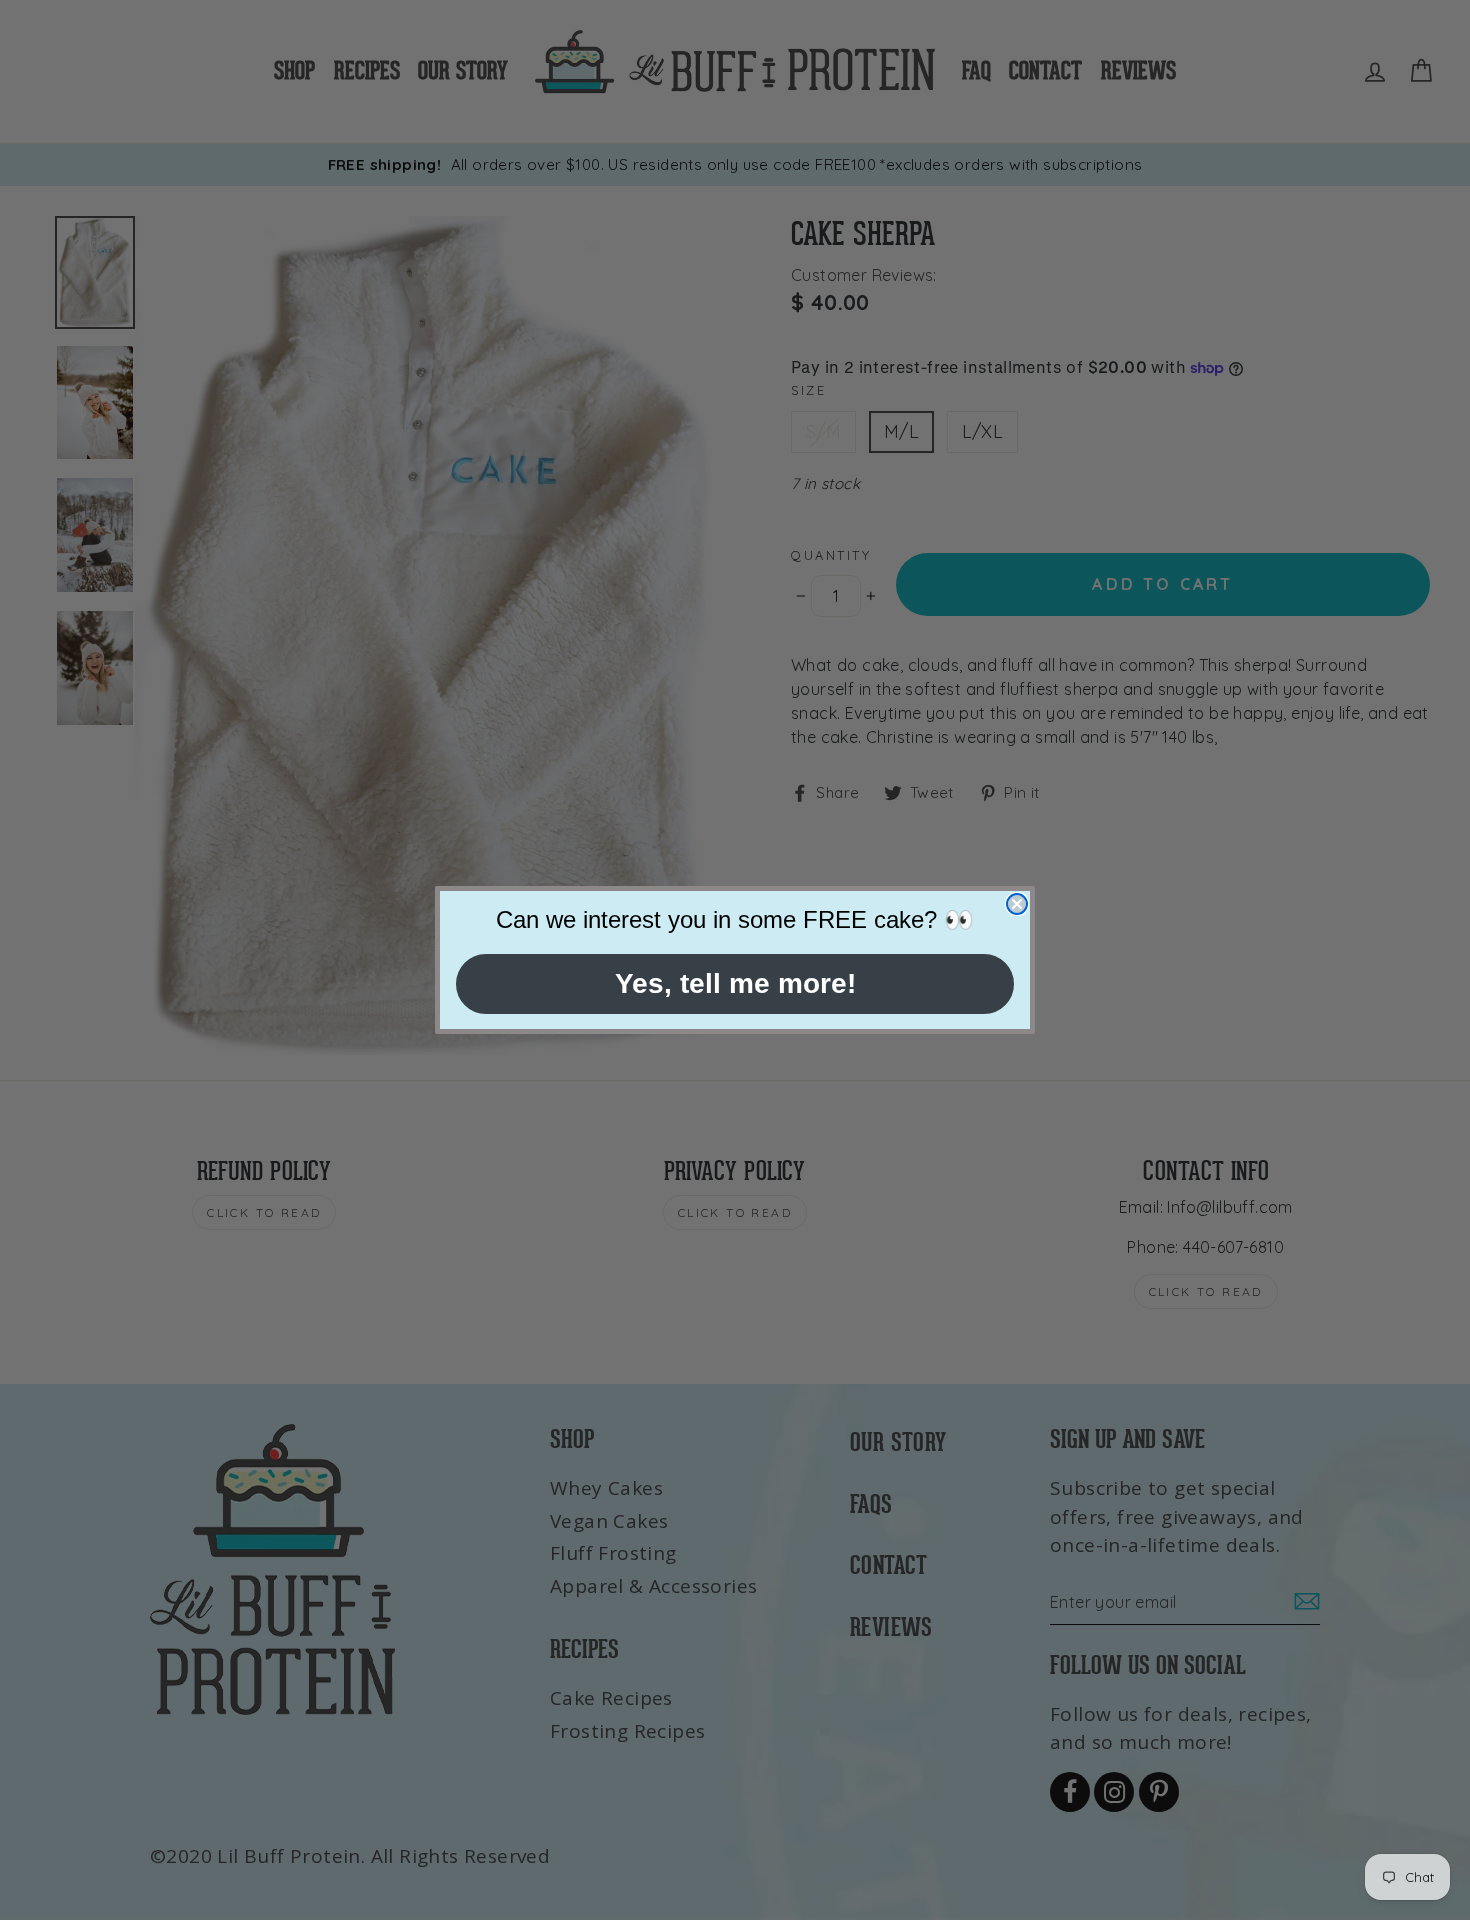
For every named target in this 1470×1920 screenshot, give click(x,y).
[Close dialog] (1017, 904)
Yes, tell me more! (735, 983)
